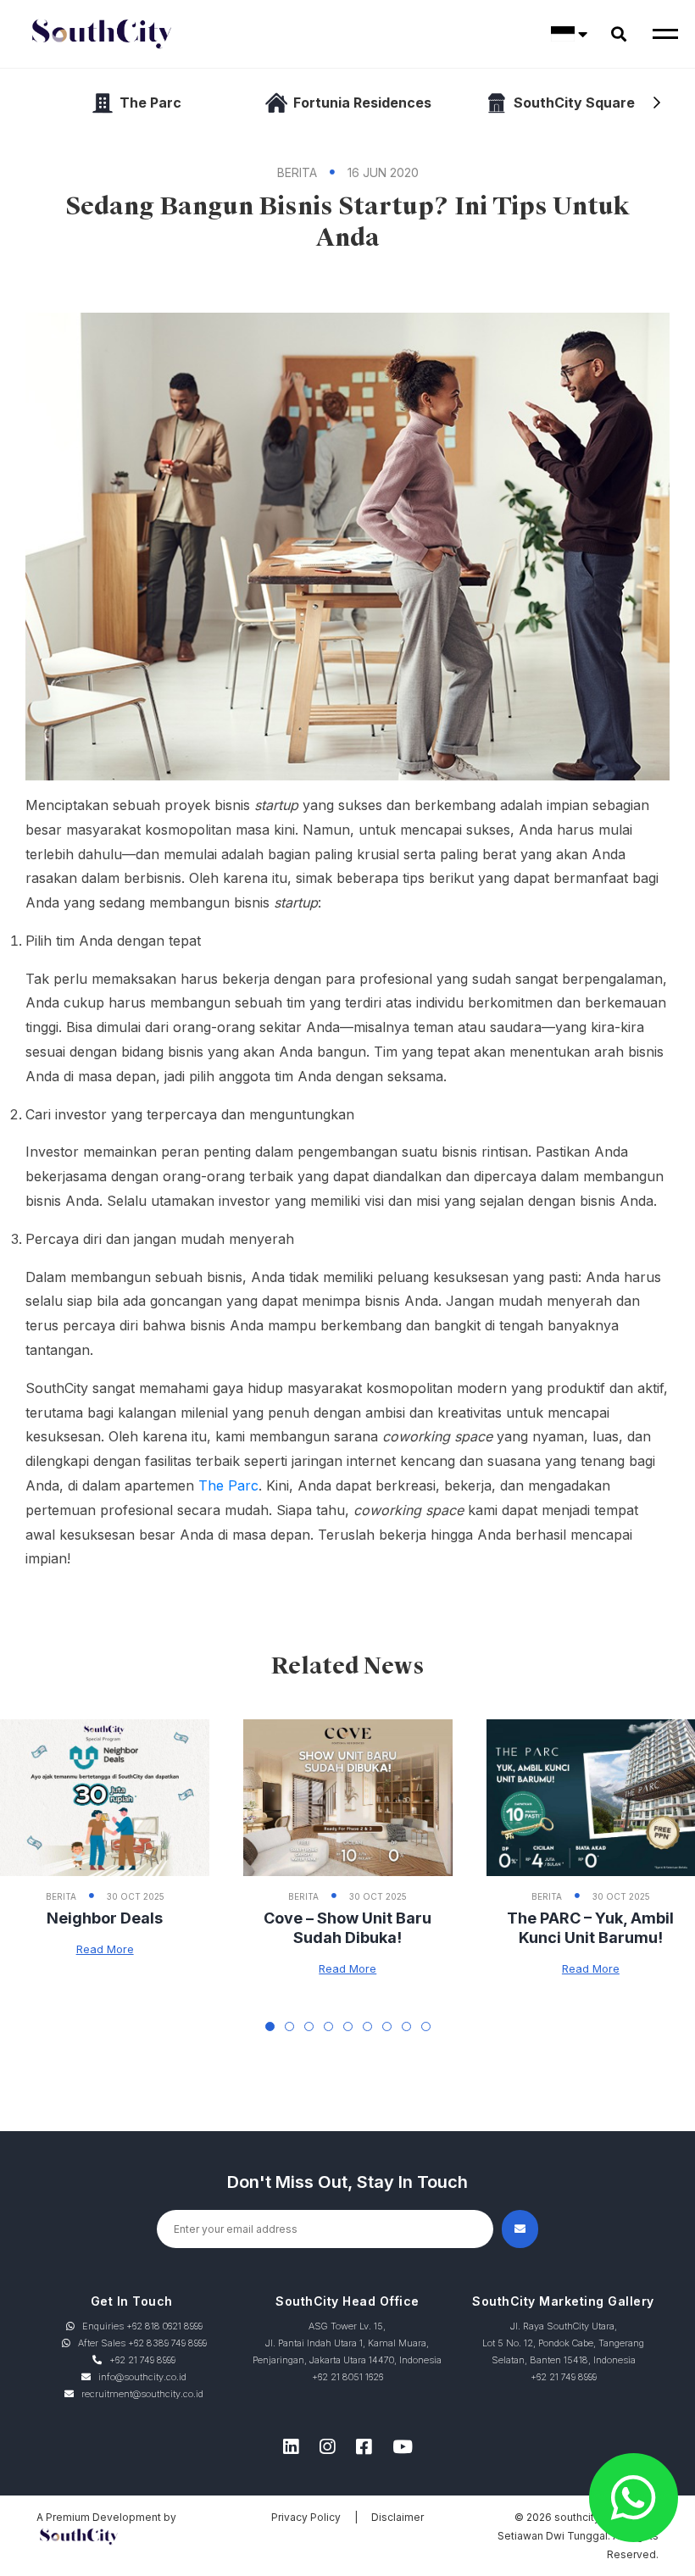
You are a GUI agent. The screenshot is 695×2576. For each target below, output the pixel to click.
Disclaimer (398, 2517)
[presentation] (657, 103)
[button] (270, 2026)
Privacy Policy (306, 2517)
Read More (105, 1949)
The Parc (228, 1485)
